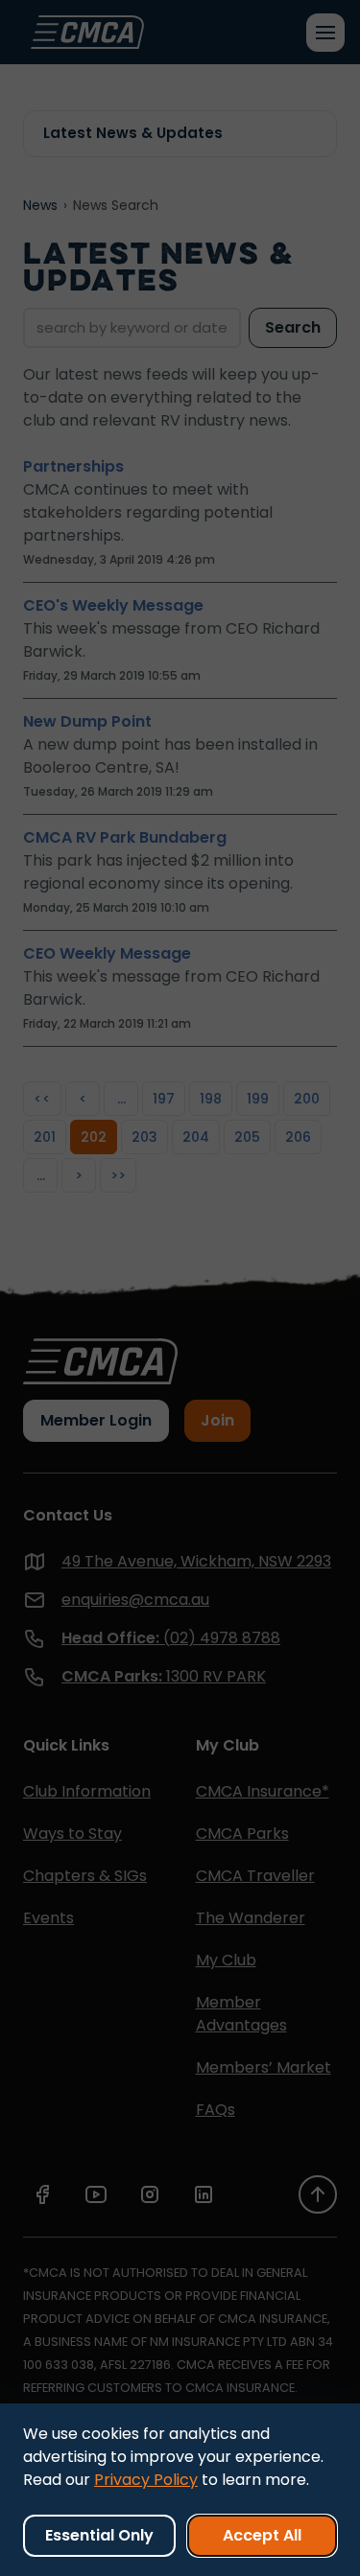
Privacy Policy (146, 2480)
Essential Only (99, 2535)
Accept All (262, 2535)
